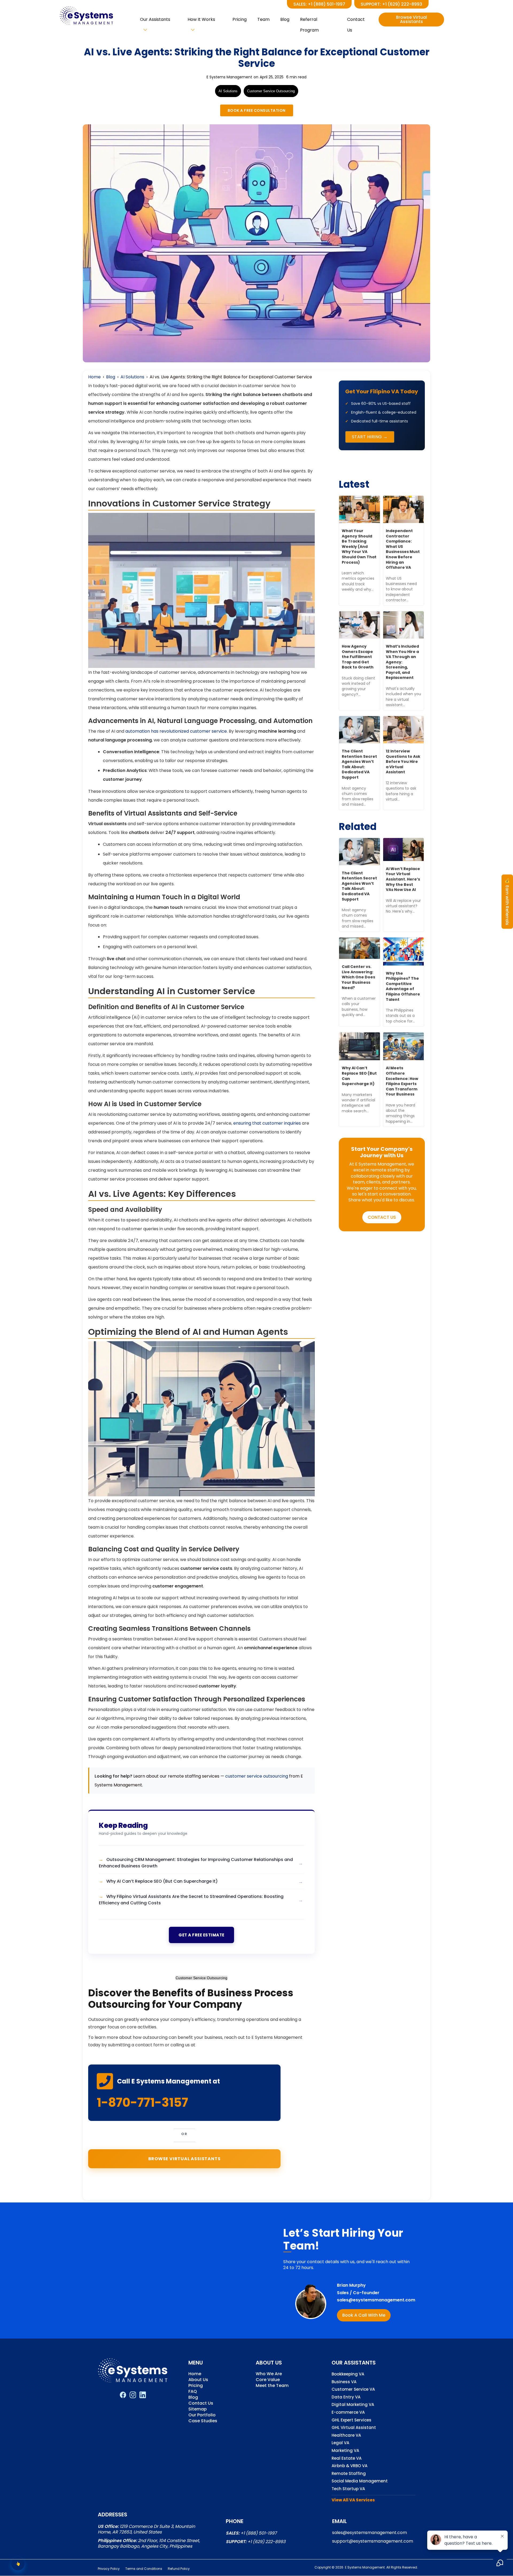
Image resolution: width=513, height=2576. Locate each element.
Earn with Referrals (507, 901)
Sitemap (198, 2410)
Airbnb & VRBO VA (349, 2466)
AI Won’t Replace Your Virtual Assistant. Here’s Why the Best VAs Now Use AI (403, 879)
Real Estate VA (347, 2458)
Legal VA (340, 2443)
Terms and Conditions (144, 2569)
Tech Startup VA (348, 2489)
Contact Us (356, 21)
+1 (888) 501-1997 (259, 2533)
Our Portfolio (202, 2415)
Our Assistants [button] (155, 19)
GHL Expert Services (351, 2420)
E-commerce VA (348, 2412)
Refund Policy (179, 2569)
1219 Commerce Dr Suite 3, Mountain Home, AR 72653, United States (146, 2529)
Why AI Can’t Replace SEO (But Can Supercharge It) (162, 1881)
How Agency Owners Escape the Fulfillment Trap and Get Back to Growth (358, 657)
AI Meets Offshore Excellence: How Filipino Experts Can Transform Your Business (402, 1081)
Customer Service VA (353, 2389)
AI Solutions (228, 91)
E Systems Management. (365, 2567)
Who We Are (269, 2374)
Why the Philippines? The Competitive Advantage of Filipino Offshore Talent (403, 986)
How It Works (201, 19)
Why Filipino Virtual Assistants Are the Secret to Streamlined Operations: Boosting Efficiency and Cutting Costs (191, 1900)
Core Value (268, 2380)
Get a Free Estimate (201, 1935)
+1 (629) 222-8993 (266, 2542)
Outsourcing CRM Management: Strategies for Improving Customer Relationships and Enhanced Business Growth (196, 1863)
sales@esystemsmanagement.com (376, 2300)
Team (263, 19)
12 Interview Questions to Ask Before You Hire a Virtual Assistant (403, 762)
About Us (198, 2380)
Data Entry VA (346, 2397)
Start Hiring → (370, 437)
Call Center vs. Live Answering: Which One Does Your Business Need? (358, 977)
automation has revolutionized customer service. (176, 731)
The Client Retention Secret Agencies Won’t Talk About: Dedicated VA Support (359, 764)
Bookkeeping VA (348, 2374)
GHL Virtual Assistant (354, 2428)
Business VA (344, 2382)
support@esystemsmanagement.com (373, 2541)
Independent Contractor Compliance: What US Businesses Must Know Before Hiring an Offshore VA (403, 549)
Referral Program (309, 21)
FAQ (193, 2392)
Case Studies (203, 2421)
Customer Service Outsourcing (271, 91)
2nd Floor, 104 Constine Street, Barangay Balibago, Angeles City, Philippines (149, 2543)
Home (94, 377)
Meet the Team (272, 2386)
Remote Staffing (349, 2474)
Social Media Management (360, 2481)
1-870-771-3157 (142, 2102)
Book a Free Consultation (257, 110)
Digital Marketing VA (353, 2405)
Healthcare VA (346, 2435)
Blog (285, 19)
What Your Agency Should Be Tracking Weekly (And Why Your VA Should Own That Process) (359, 547)
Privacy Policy (109, 2569)
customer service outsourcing (257, 1776)
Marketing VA (345, 2451)
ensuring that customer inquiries (267, 1123)
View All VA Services (353, 2500)
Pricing (240, 19)
